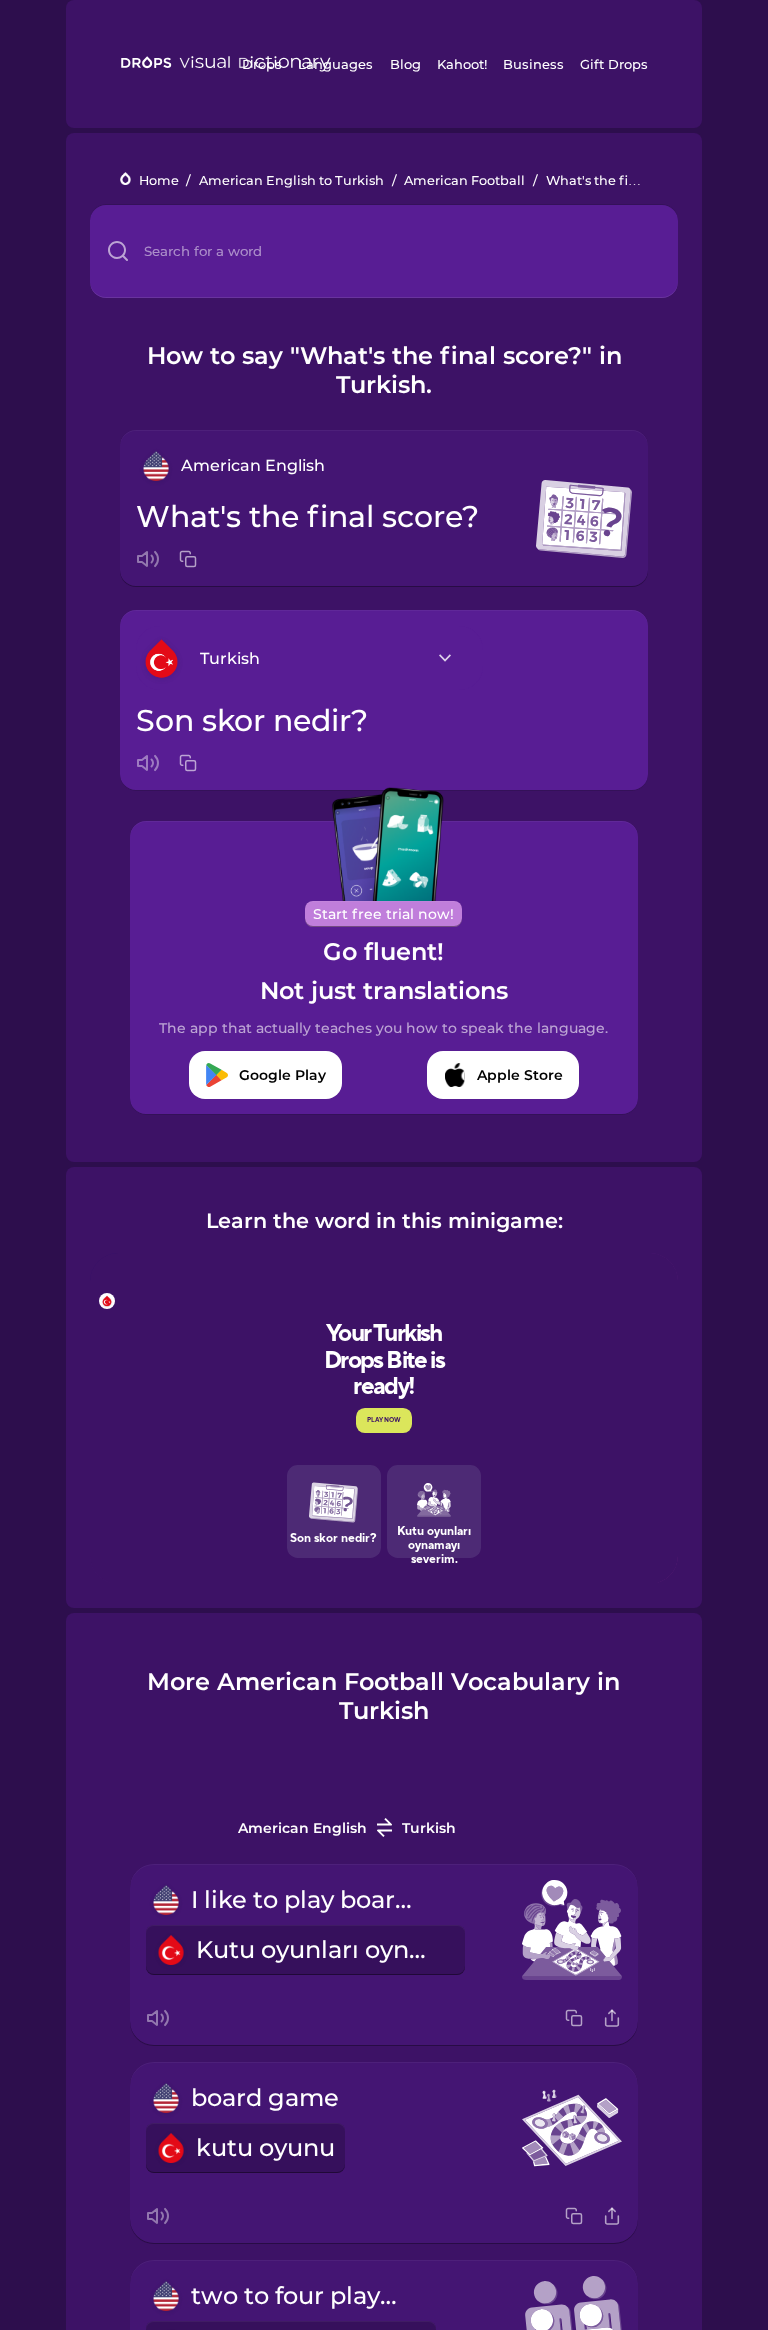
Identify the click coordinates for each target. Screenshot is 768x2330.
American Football (464, 180)
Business (533, 64)
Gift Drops (614, 64)
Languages (335, 64)
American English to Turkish (291, 180)
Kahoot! (462, 64)
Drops (262, 64)
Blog (405, 64)
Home (159, 180)
